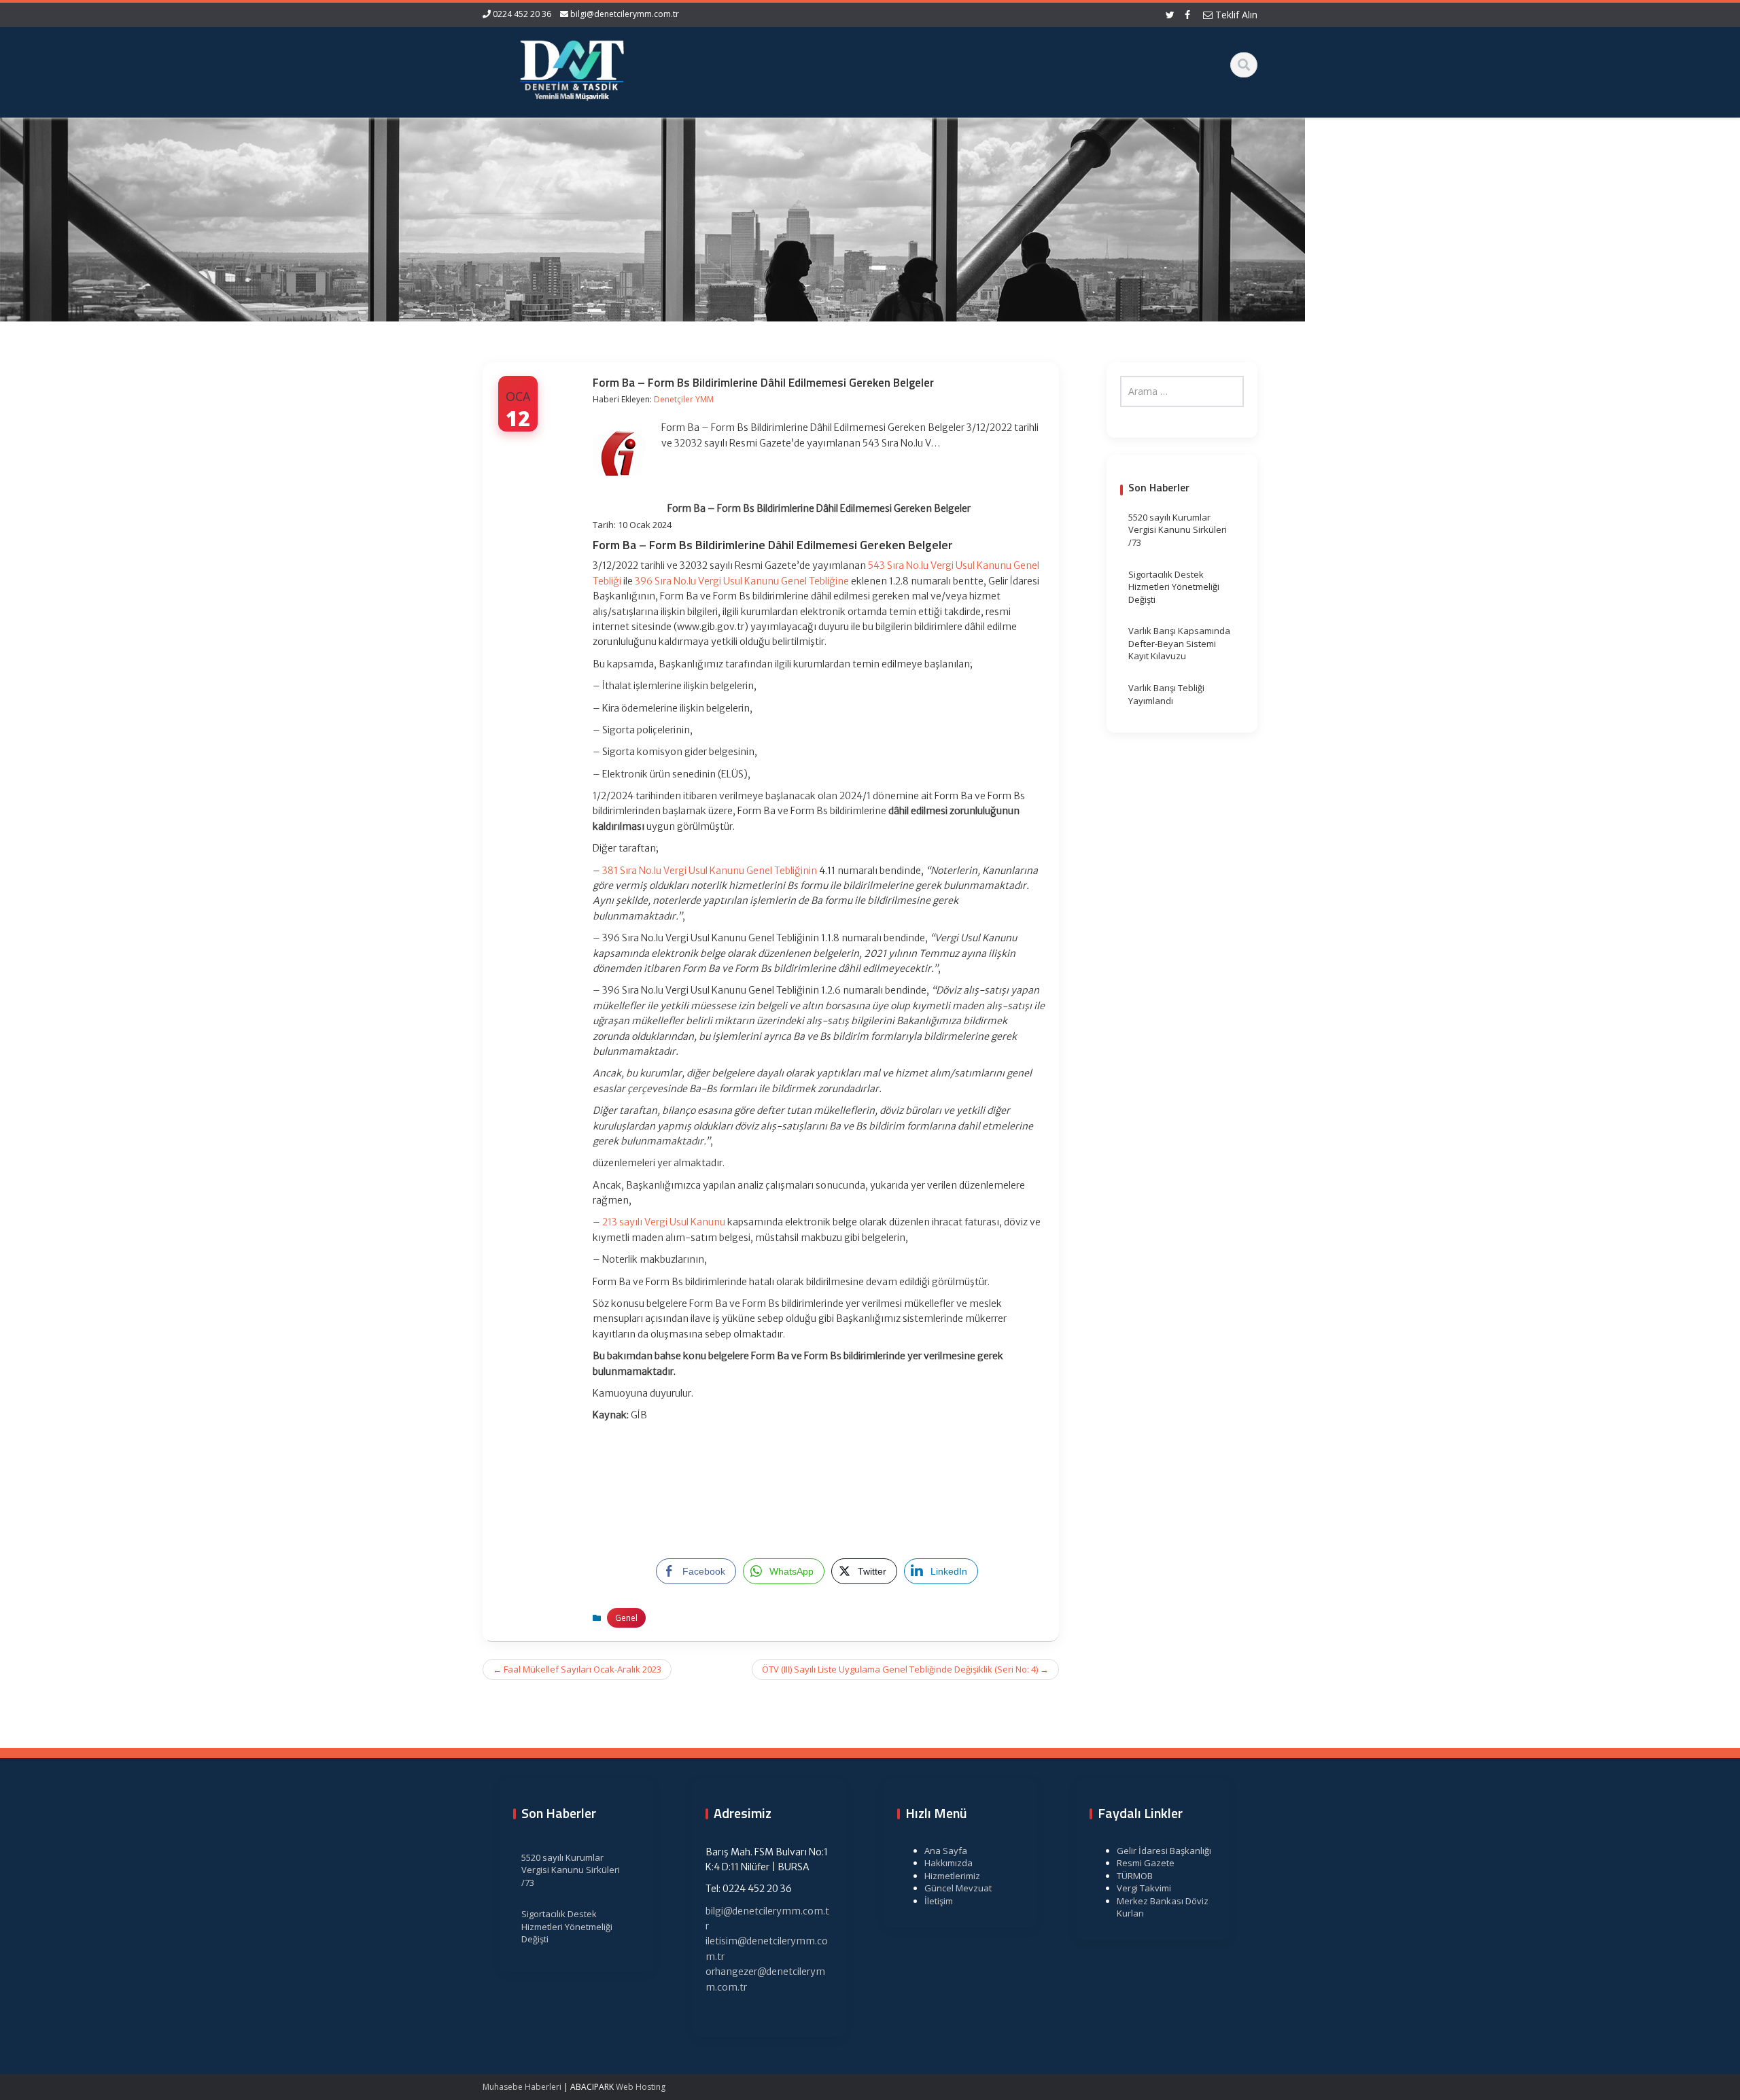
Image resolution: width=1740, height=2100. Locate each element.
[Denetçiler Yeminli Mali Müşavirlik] (572, 68)
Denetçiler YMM (684, 399)
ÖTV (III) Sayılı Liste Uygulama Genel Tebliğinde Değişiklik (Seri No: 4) (905, 1669)
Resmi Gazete (1146, 1863)
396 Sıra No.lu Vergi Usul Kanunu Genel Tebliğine (742, 581)
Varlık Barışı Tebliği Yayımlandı (1166, 694)
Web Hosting (641, 2087)
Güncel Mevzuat (958, 1888)
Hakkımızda (949, 1863)
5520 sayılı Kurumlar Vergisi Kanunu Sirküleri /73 (1178, 530)
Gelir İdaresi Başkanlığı (1164, 1851)
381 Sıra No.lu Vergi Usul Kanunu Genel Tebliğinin (710, 871)
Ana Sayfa (946, 1851)
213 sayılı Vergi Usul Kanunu (664, 1222)
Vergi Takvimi (1144, 1888)
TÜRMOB (1135, 1876)
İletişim (939, 1901)
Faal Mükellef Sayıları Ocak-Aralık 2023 (577, 1669)
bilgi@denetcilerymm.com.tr (625, 14)
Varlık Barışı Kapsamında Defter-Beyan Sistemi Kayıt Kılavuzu (1179, 643)
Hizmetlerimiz (952, 1876)
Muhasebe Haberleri (522, 2087)
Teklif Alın (1235, 15)
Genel (626, 1618)
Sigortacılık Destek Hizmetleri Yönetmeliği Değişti (1174, 587)
